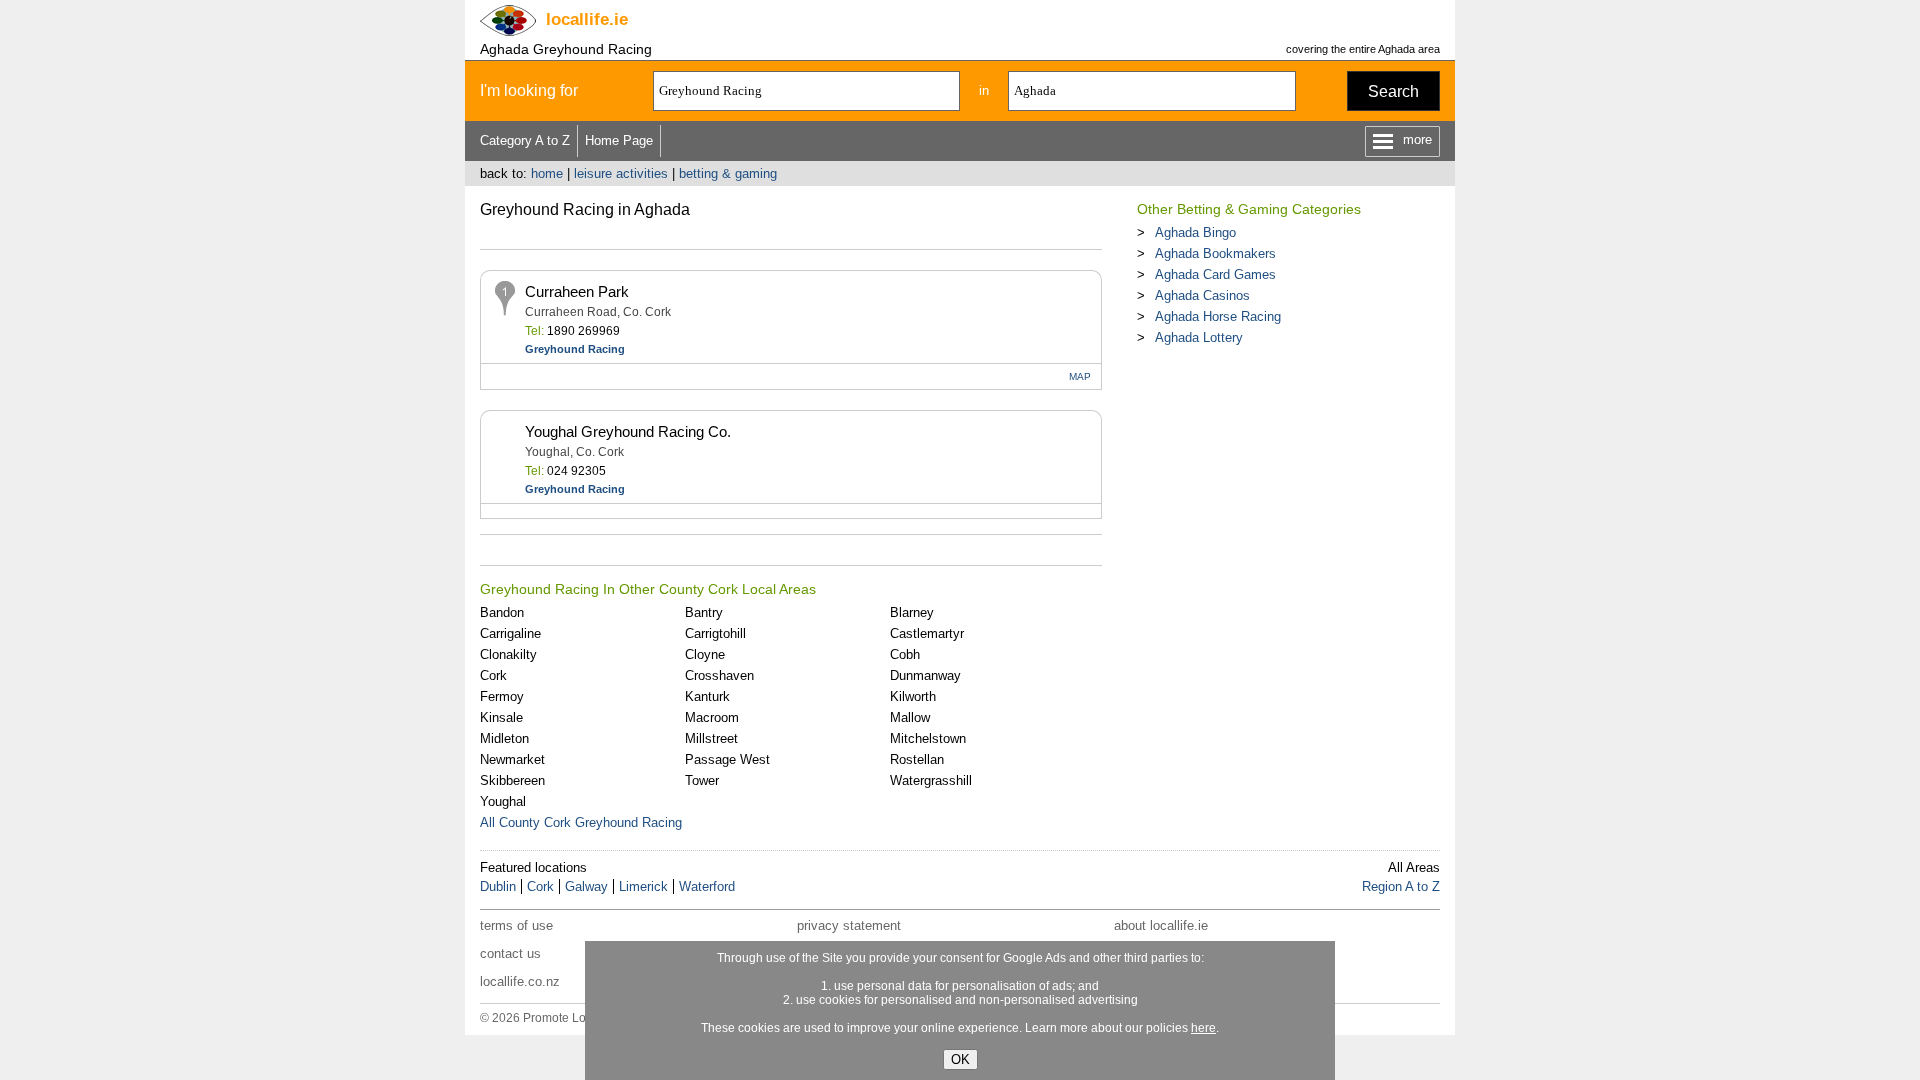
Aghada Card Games (1215, 274)
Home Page (619, 140)
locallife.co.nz (520, 981)
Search (1393, 91)
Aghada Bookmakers (1215, 253)
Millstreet (711, 738)
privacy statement (849, 925)
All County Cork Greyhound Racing (581, 822)
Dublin (498, 886)
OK (960, 1059)
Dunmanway (925, 675)
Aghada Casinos (1202, 295)
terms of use (516, 925)
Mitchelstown (928, 738)
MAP (1080, 376)
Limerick (643, 886)
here (1203, 1028)
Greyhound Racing (575, 349)
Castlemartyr (927, 633)
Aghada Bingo (1195, 232)
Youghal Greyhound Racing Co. (628, 431)
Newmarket (512, 759)
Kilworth (913, 696)
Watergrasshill (931, 780)
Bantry (704, 612)
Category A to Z (525, 140)
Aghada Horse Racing (1218, 316)
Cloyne (705, 654)
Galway (586, 886)
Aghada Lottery (1199, 337)
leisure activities (621, 173)
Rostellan (917, 759)
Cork (493, 675)
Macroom (712, 717)
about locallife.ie (1161, 925)
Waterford (707, 886)
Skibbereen (512, 780)
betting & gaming (728, 173)
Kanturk (707, 696)
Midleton (504, 738)
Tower (702, 780)
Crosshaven (719, 675)
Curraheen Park (577, 291)
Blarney (912, 612)
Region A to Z (1401, 886)
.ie (587, 19)
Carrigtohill (715, 633)
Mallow (910, 717)
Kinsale (501, 717)
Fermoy (502, 696)
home (547, 173)
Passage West (727, 759)
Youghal (503, 801)
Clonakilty (508, 654)
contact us (510, 953)
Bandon (502, 612)
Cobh (905, 654)
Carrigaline (510, 633)
